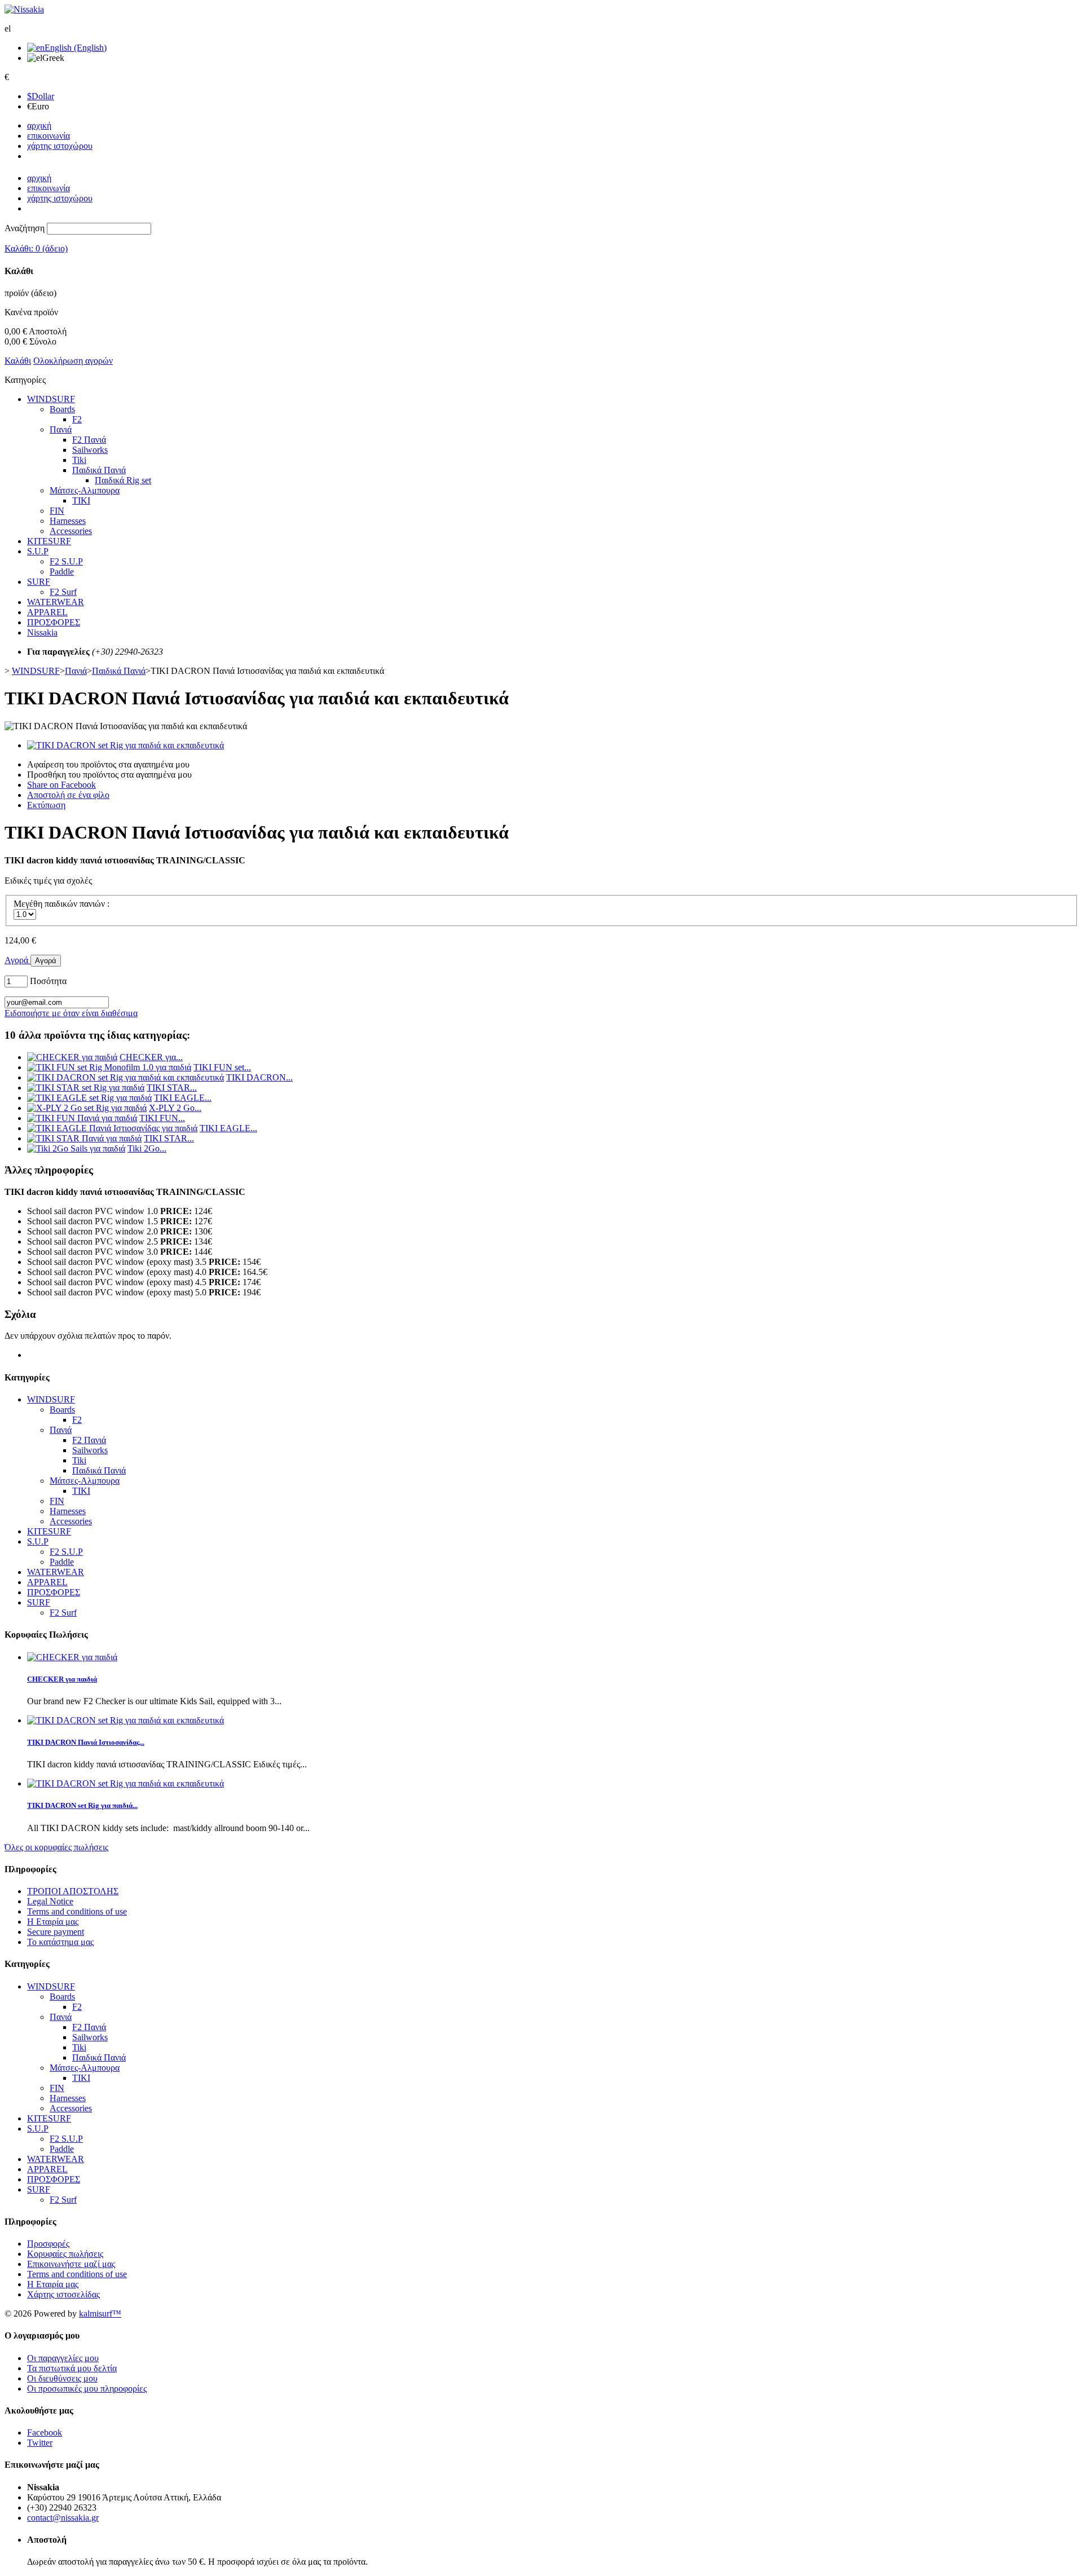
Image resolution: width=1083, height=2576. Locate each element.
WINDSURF (51, 399)
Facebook (45, 2432)
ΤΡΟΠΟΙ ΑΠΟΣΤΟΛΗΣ (73, 1891)
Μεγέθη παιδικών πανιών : (63, 904)
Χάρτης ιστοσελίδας (63, 2294)
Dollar (41, 96)
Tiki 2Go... (147, 1148)
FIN (57, 511)
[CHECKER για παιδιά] (72, 1057)
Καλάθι (18, 361)
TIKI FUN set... (222, 1067)
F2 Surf (63, 592)
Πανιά (61, 429)
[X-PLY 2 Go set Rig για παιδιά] (87, 1108)
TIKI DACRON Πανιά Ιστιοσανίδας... (86, 1742)
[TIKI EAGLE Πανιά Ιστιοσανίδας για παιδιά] (112, 1128)
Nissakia (42, 632)
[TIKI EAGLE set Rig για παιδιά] (89, 1098)
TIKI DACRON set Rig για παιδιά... (82, 1805)
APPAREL (47, 612)
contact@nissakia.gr (63, 2518)
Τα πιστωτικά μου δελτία (72, 2368)
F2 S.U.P (66, 561)
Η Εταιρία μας (53, 1922)
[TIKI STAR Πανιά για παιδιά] (84, 1138)
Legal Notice (50, 1901)
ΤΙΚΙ (81, 500)
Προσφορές (48, 2244)
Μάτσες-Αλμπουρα (85, 490)
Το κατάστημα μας (60, 1942)
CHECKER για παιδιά (62, 1679)
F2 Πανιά (89, 440)
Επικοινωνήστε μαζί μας (71, 2264)
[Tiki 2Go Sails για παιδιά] (76, 1148)
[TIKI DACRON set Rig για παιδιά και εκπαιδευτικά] (126, 745)
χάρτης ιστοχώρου (60, 146)
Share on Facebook (61, 785)
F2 (77, 419)
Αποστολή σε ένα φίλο (68, 795)
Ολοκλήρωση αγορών (73, 361)
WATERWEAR (56, 602)
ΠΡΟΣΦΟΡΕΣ (54, 622)
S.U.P (38, 551)
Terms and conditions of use (77, 1911)
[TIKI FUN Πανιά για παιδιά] (82, 1118)
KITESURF (49, 541)
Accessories (71, 531)
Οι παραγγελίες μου (63, 2358)
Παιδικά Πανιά (99, 470)
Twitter (40, 2443)
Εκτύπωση (46, 805)
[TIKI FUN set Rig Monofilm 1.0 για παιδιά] (109, 1067)
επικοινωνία (49, 136)
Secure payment (56, 1932)
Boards (62, 409)
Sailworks (90, 450)
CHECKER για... (151, 1057)
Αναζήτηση (25, 228)
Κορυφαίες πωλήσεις (65, 2254)
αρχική (39, 125)
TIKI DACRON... (259, 1077)
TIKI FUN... (162, 1118)
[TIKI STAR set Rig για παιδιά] (86, 1088)
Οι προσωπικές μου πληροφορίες (87, 2388)
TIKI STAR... (172, 1088)
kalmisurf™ (100, 2313)
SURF (39, 582)
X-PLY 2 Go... (175, 1108)
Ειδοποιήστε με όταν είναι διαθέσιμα (71, 1013)
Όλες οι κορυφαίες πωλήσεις (56, 1847)
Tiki (79, 460)
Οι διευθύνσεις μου (62, 2378)
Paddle (62, 572)
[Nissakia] (24, 9)
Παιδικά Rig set (123, 480)
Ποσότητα (48, 981)
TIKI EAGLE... (183, 1098)
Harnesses (68, 521)
